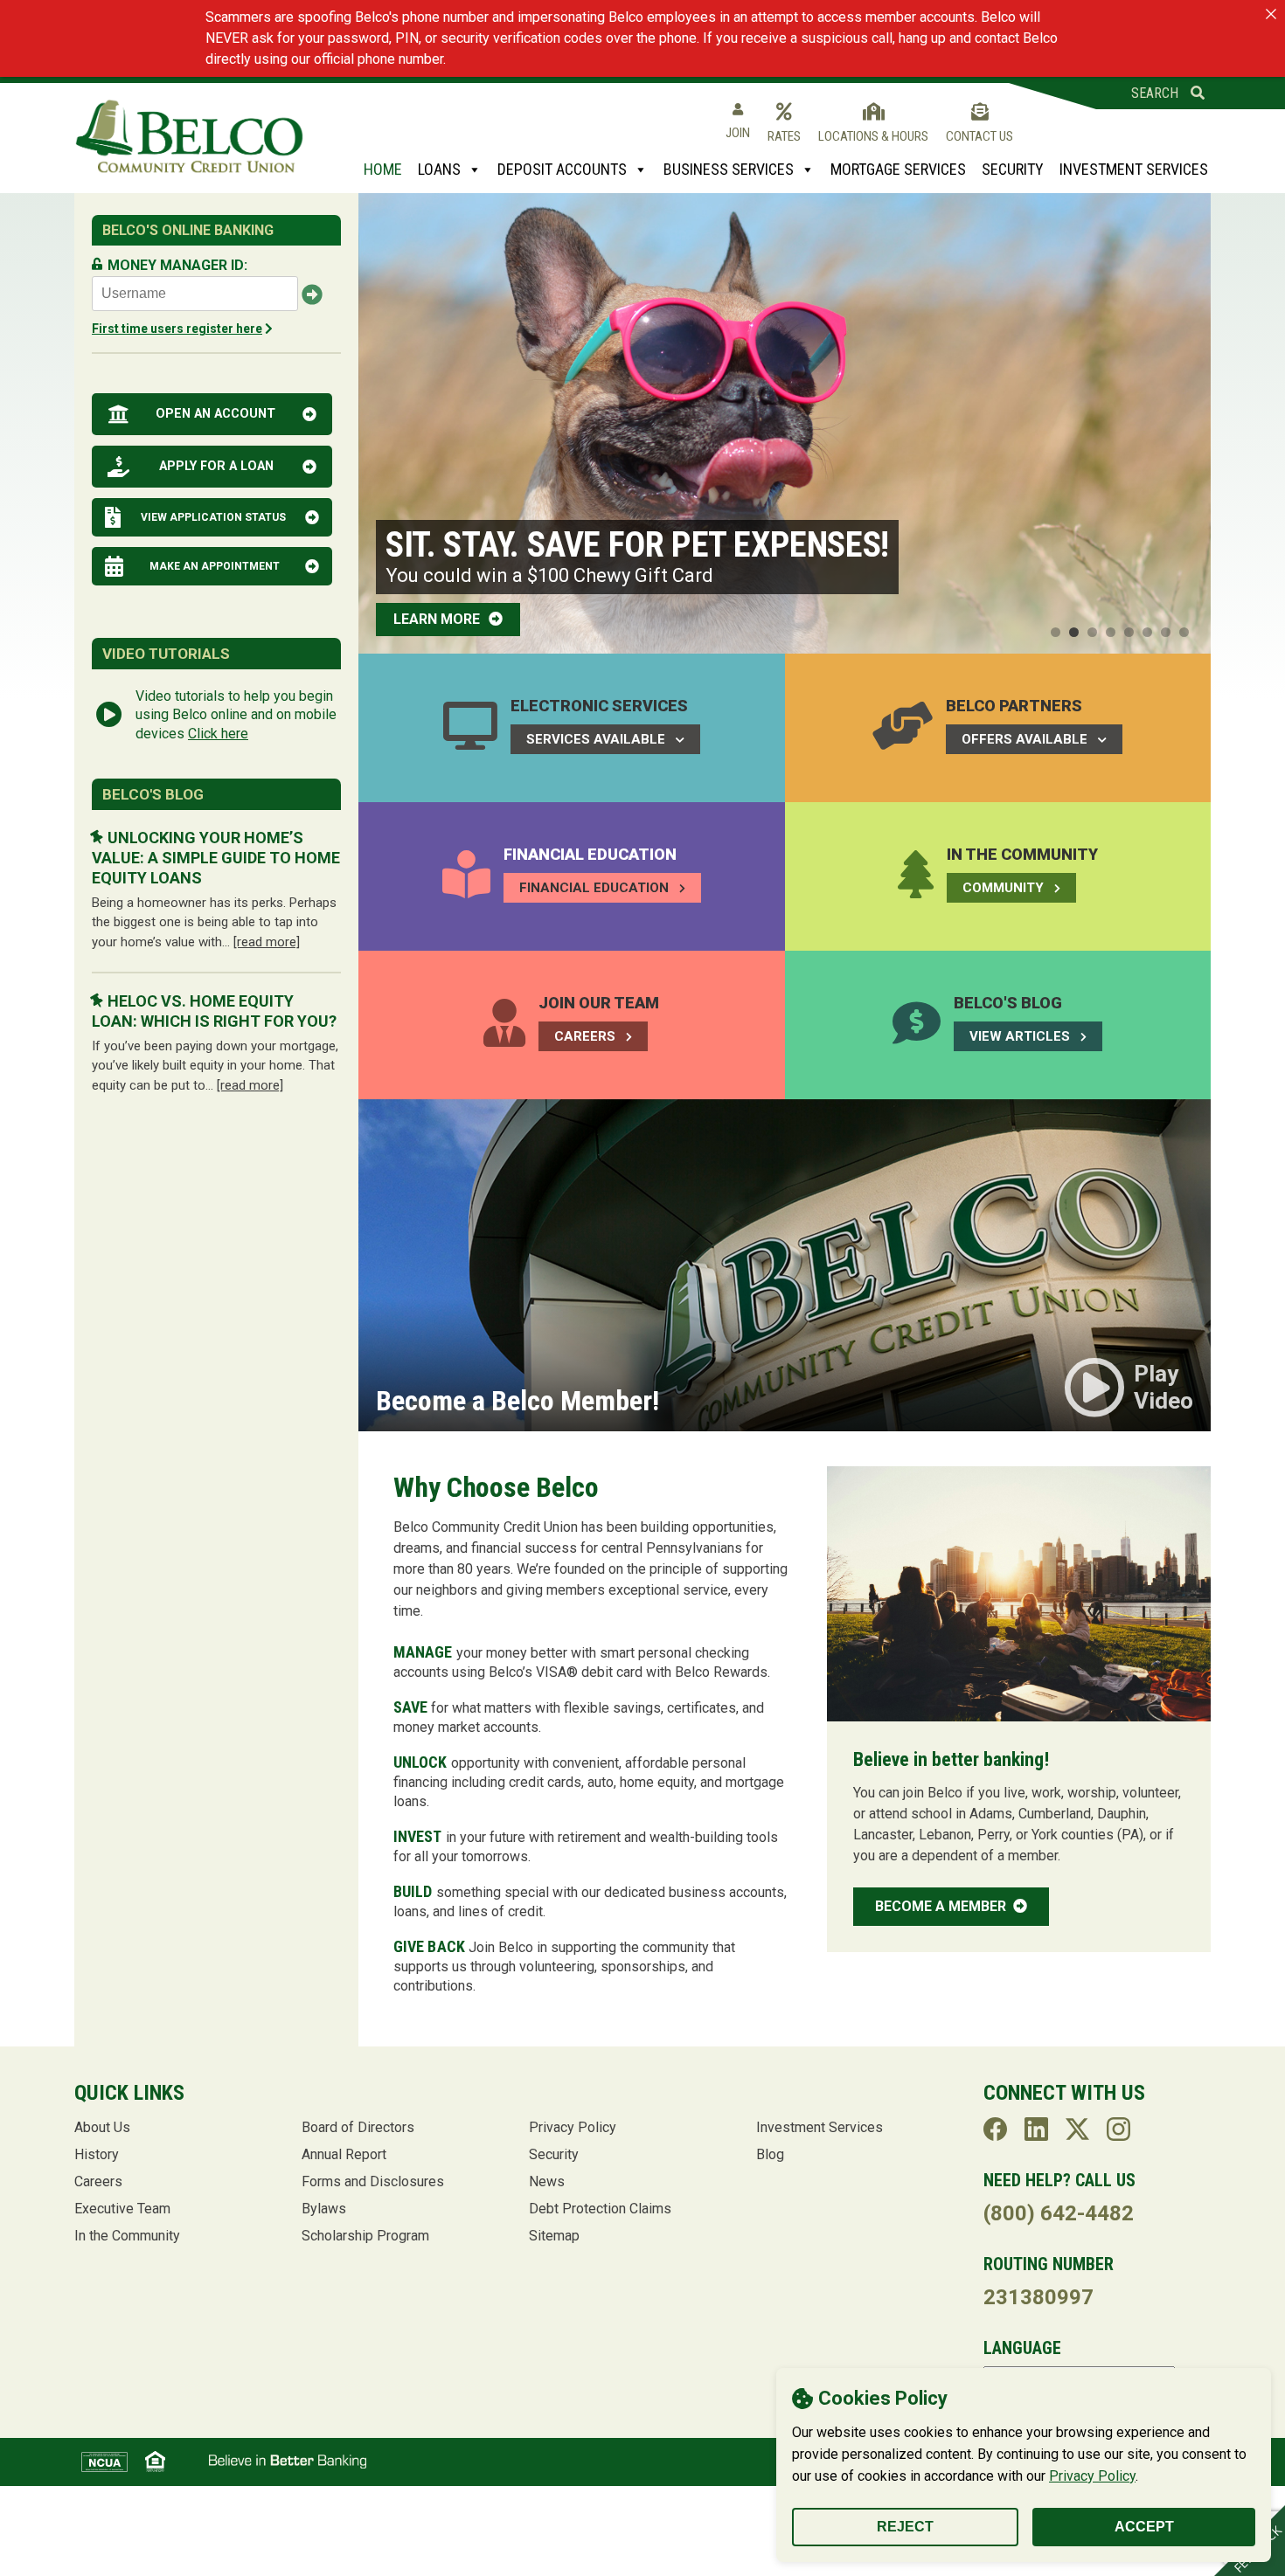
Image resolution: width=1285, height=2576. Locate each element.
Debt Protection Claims (600, 2209)
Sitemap (554, 2236)
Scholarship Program (365, 2236)
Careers (98, 2181)
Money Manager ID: (177, 265)
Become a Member (942, 1906)
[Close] (1271, 14)
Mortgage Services (898, 169)
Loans (439, 169)
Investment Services (1134, 169)
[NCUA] (104, 2462)
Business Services (729, 169)
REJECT (905, 2527)
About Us (102, 2127)
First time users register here (177, 329)
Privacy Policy (1092, 2476)
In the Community (127, 2236)
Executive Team (122, 2209)
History (97, 2154)
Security (1013, 169)
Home (383, 169)
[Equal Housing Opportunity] (155, 2462)
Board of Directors (358, 2127)
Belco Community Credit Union (189, 137)
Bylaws (324, 2209)
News (547, 2181)
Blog (770, 2154)
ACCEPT (1144, 2527)
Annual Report (344, 2154)
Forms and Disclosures (373, 2181)
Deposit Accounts (562, 169)
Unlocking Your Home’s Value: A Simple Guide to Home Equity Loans (216, 858)
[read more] (267, 942)
